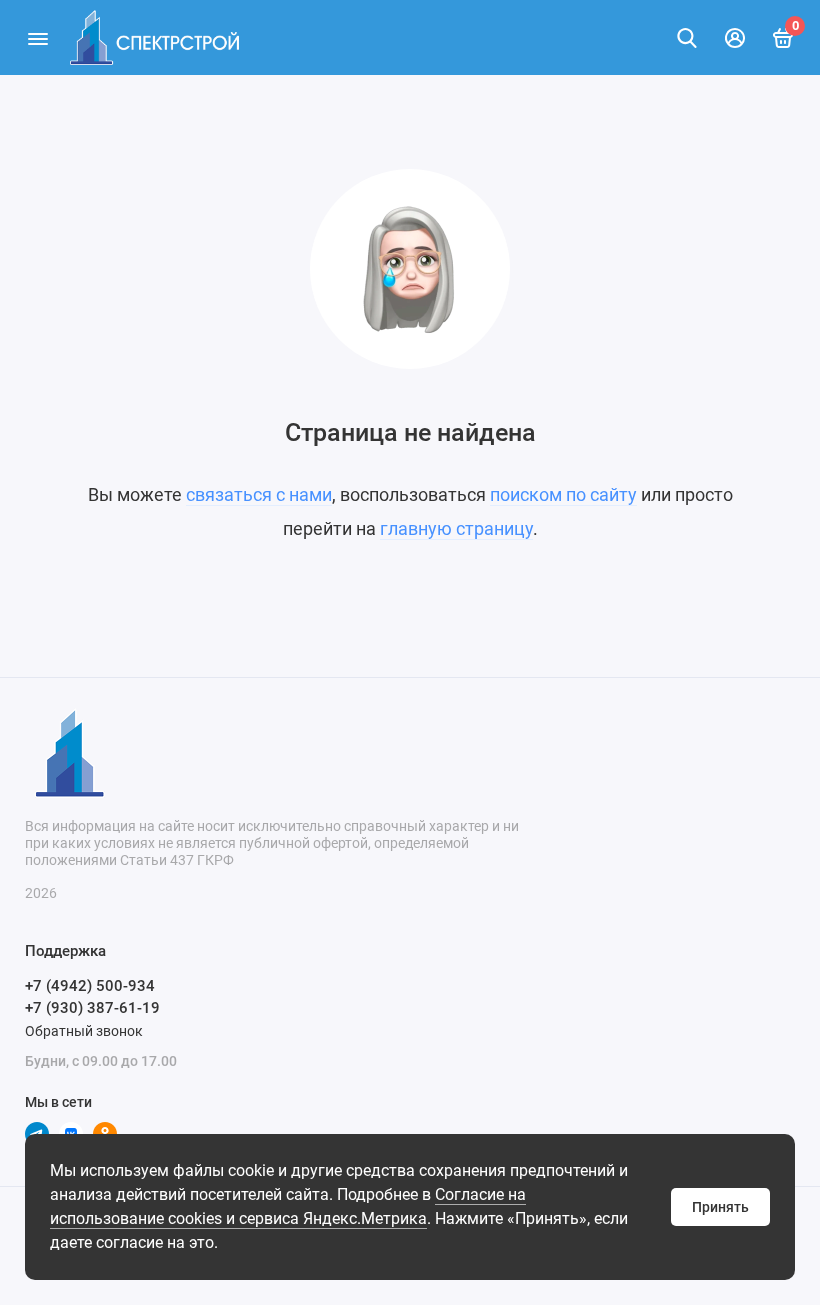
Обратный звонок (84, 1031)
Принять (720, 1207)
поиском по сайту (563, 494)
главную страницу (456, 528)
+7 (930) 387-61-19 (92, 1008)
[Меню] (37, 37)
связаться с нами (259, 494)
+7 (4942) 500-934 (90, 986)
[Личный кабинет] (735, 38)
